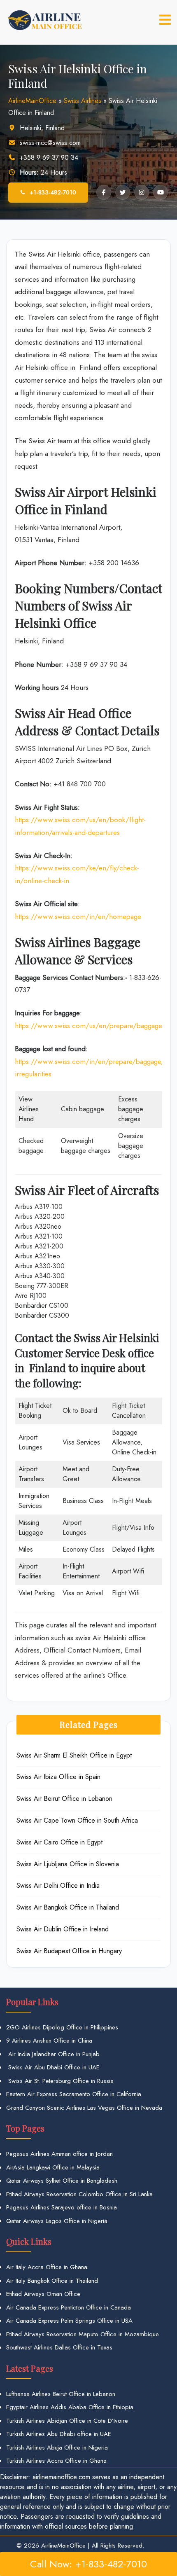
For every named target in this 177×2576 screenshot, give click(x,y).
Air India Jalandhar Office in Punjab (53, 2054)
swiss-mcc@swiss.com (50, 143)
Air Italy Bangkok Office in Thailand (52, 2281)
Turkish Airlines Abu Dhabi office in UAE (59, 2434)
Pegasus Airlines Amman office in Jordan (59, 2154)
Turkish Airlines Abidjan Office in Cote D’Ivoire (67, 2421)
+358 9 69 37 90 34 (49, 158)
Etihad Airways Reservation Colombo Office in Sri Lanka (79, 2194)
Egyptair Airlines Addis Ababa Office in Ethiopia (70, 2407)
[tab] (165, 20)
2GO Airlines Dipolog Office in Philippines (62, 2027)
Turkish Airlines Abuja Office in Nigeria (57, 2447)
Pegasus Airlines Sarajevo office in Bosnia (62, 2207)
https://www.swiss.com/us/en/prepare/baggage (88, 1026)
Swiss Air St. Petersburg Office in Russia (60, 2081)
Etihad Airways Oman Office (43, 2294)
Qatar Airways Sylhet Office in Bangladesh (62, 2181)
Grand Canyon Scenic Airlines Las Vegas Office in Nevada (84, 2108)
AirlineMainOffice (32, 101)
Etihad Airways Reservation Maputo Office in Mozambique (83, 2334)
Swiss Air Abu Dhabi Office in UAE (53, 2067)
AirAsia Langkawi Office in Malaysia (53, 2167)
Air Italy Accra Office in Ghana (47, 2267)
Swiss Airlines (83, 101)
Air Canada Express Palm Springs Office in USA (69, 2321)
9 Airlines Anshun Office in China (49, 2041)
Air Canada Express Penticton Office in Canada (69, 2307)
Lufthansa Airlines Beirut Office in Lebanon (61, 2394)
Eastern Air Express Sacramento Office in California (74, 2094)
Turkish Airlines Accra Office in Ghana (56, 2461)
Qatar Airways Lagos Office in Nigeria (57, 2221)
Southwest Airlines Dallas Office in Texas (59, 2347)
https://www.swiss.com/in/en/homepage (78, 916)
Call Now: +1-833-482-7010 (88, 2564)
